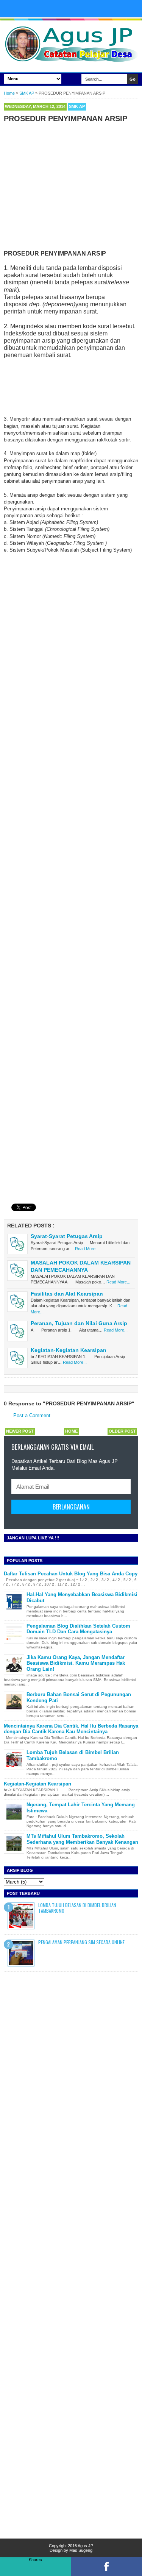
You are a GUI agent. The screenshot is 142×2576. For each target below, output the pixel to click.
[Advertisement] (71, 185)
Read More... (87, 1249)
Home (71, 1431)
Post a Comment (32, 1415)
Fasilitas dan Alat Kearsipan (67, 1294)
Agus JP (85, 2546)
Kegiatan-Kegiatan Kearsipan (69, 1350)
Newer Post (20, 1431)
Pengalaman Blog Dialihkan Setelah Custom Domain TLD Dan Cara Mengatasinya (78, 1629)
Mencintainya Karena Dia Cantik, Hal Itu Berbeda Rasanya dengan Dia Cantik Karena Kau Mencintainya (71, 1729)
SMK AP (77, 106)
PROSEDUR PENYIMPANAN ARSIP (66, 119)
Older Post (122, 1431)
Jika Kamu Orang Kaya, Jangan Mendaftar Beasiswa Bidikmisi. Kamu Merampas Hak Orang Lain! (76, 1663)
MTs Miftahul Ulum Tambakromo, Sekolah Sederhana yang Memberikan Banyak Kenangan (82, 1839)
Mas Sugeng (81, 2550)
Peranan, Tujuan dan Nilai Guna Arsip (79, 1323)
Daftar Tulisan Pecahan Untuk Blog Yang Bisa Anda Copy (71, 1574)
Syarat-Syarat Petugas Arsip (67, 1236)
